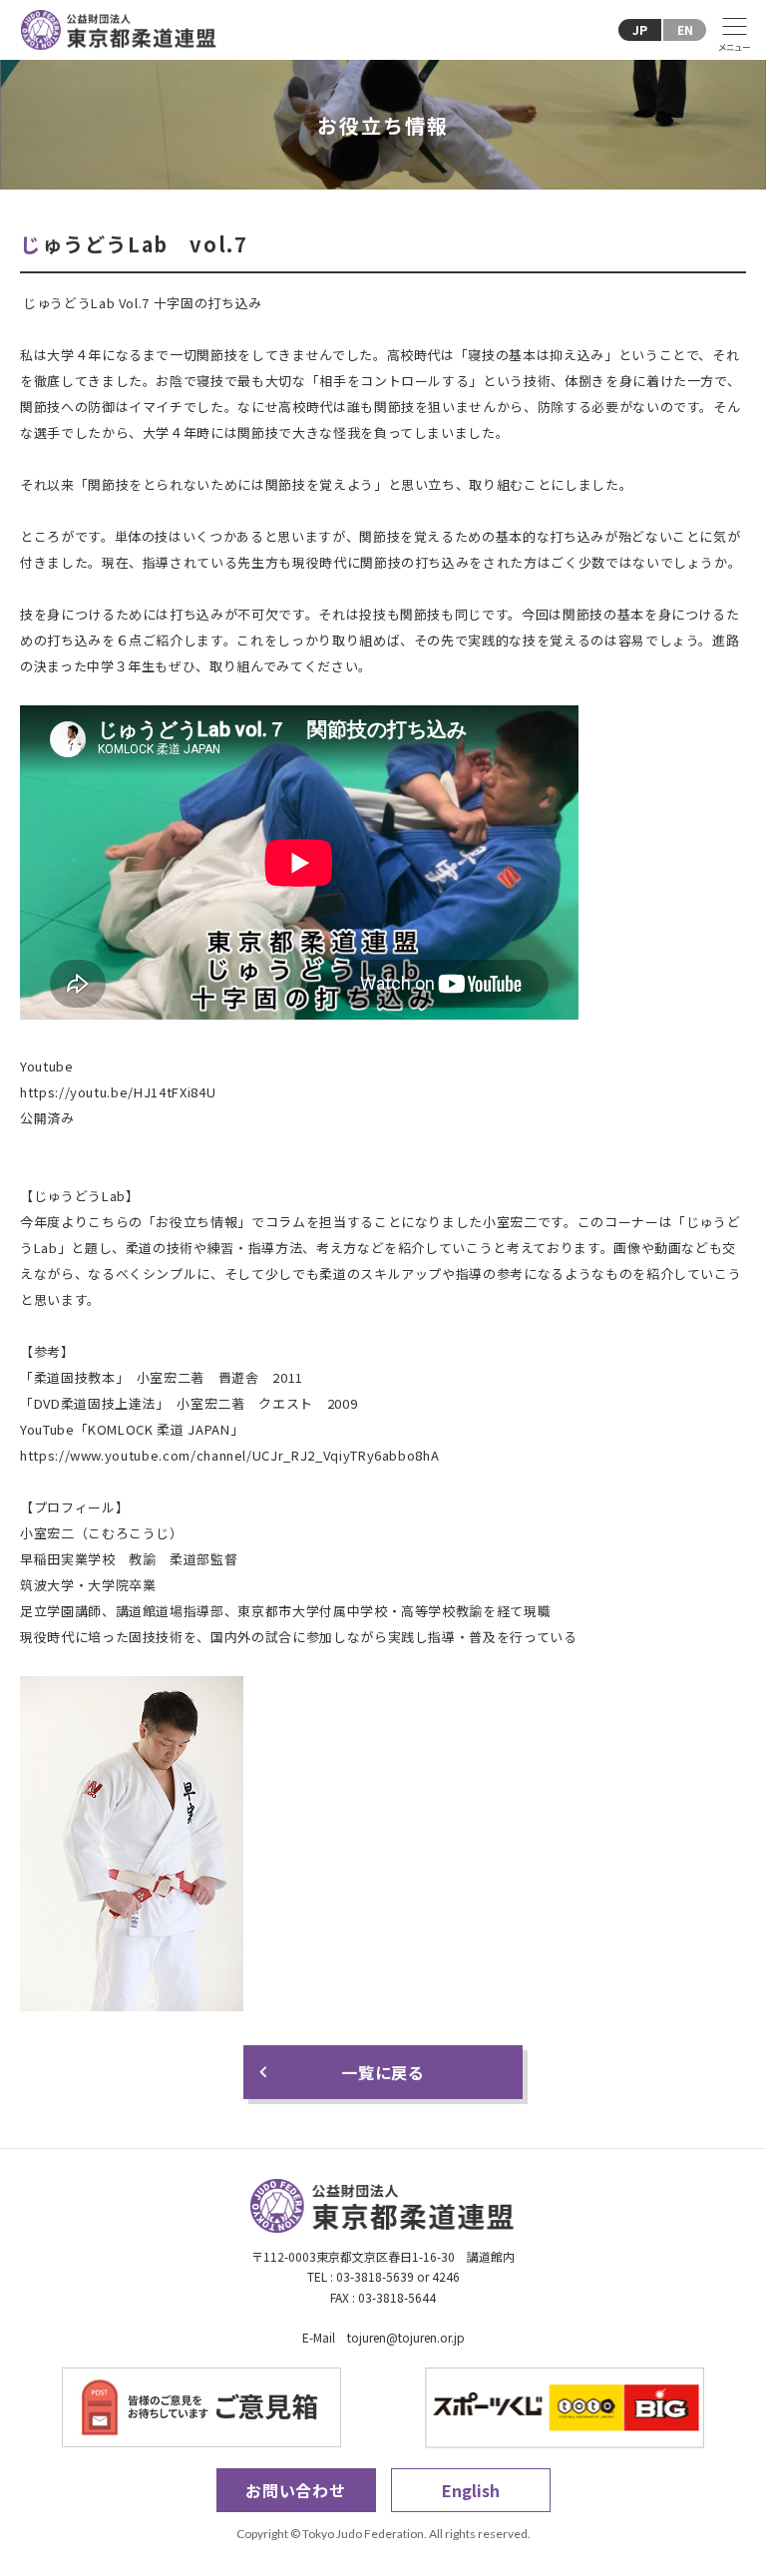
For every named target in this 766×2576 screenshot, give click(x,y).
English (471, 2490)
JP (640, 29)
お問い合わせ (296, 2490)
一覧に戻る (383, 2072)
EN (685, 29)
